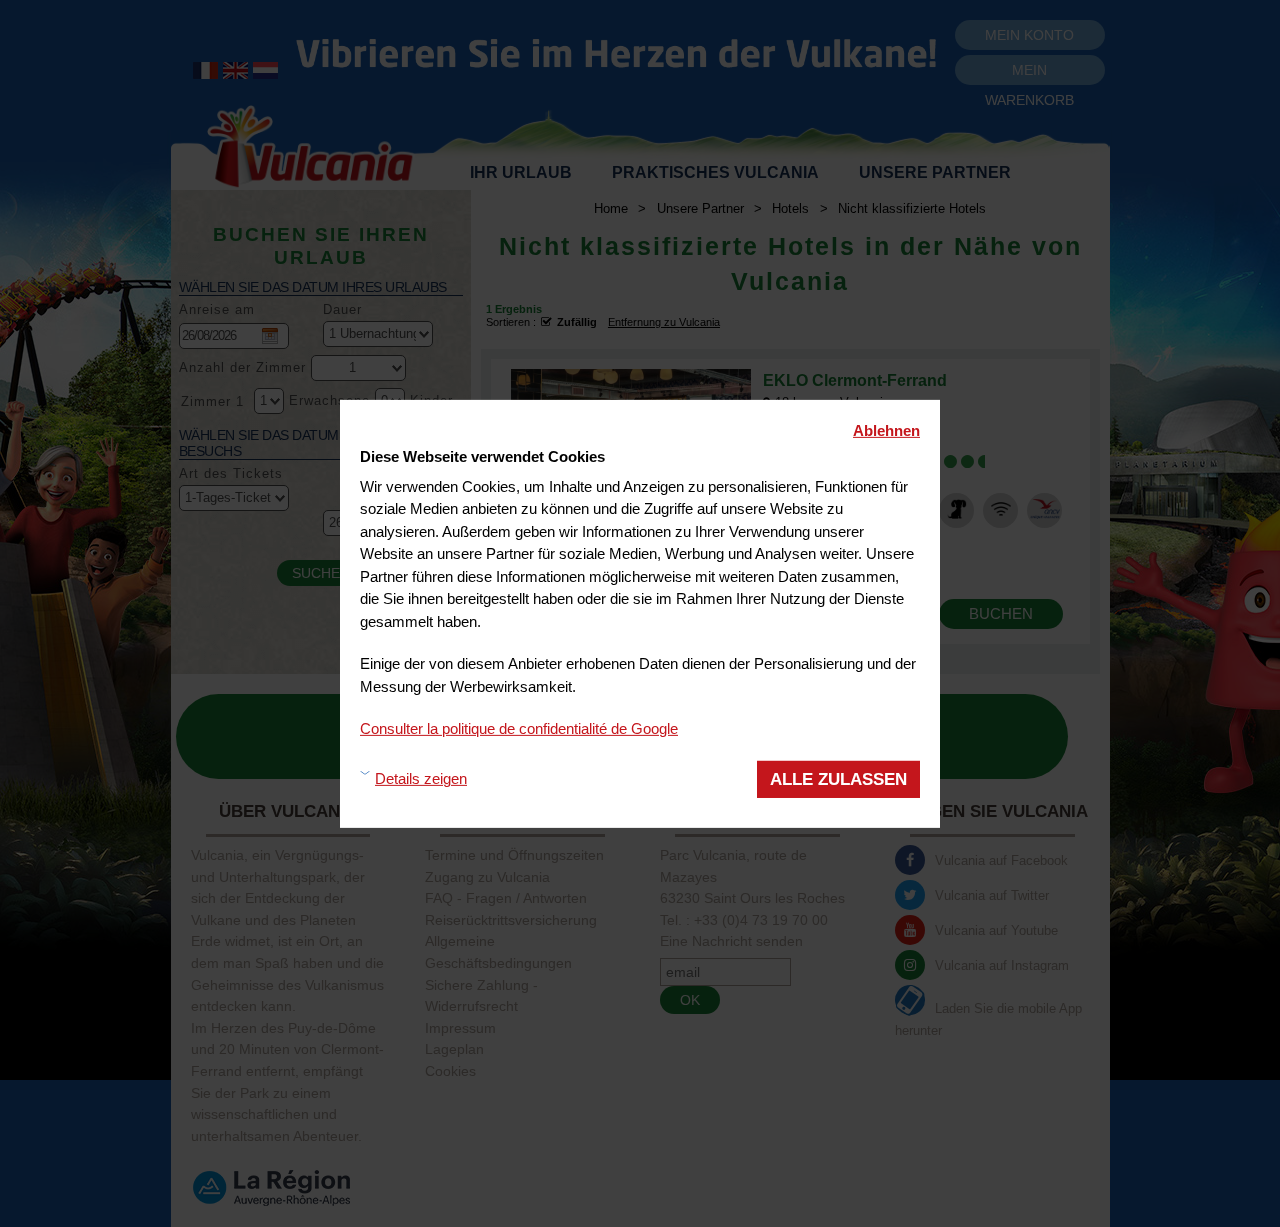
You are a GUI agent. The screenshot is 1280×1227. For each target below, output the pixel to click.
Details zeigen (421, 778)
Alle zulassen (838, 778)
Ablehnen (886, 429)
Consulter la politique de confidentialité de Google (519, 727)
